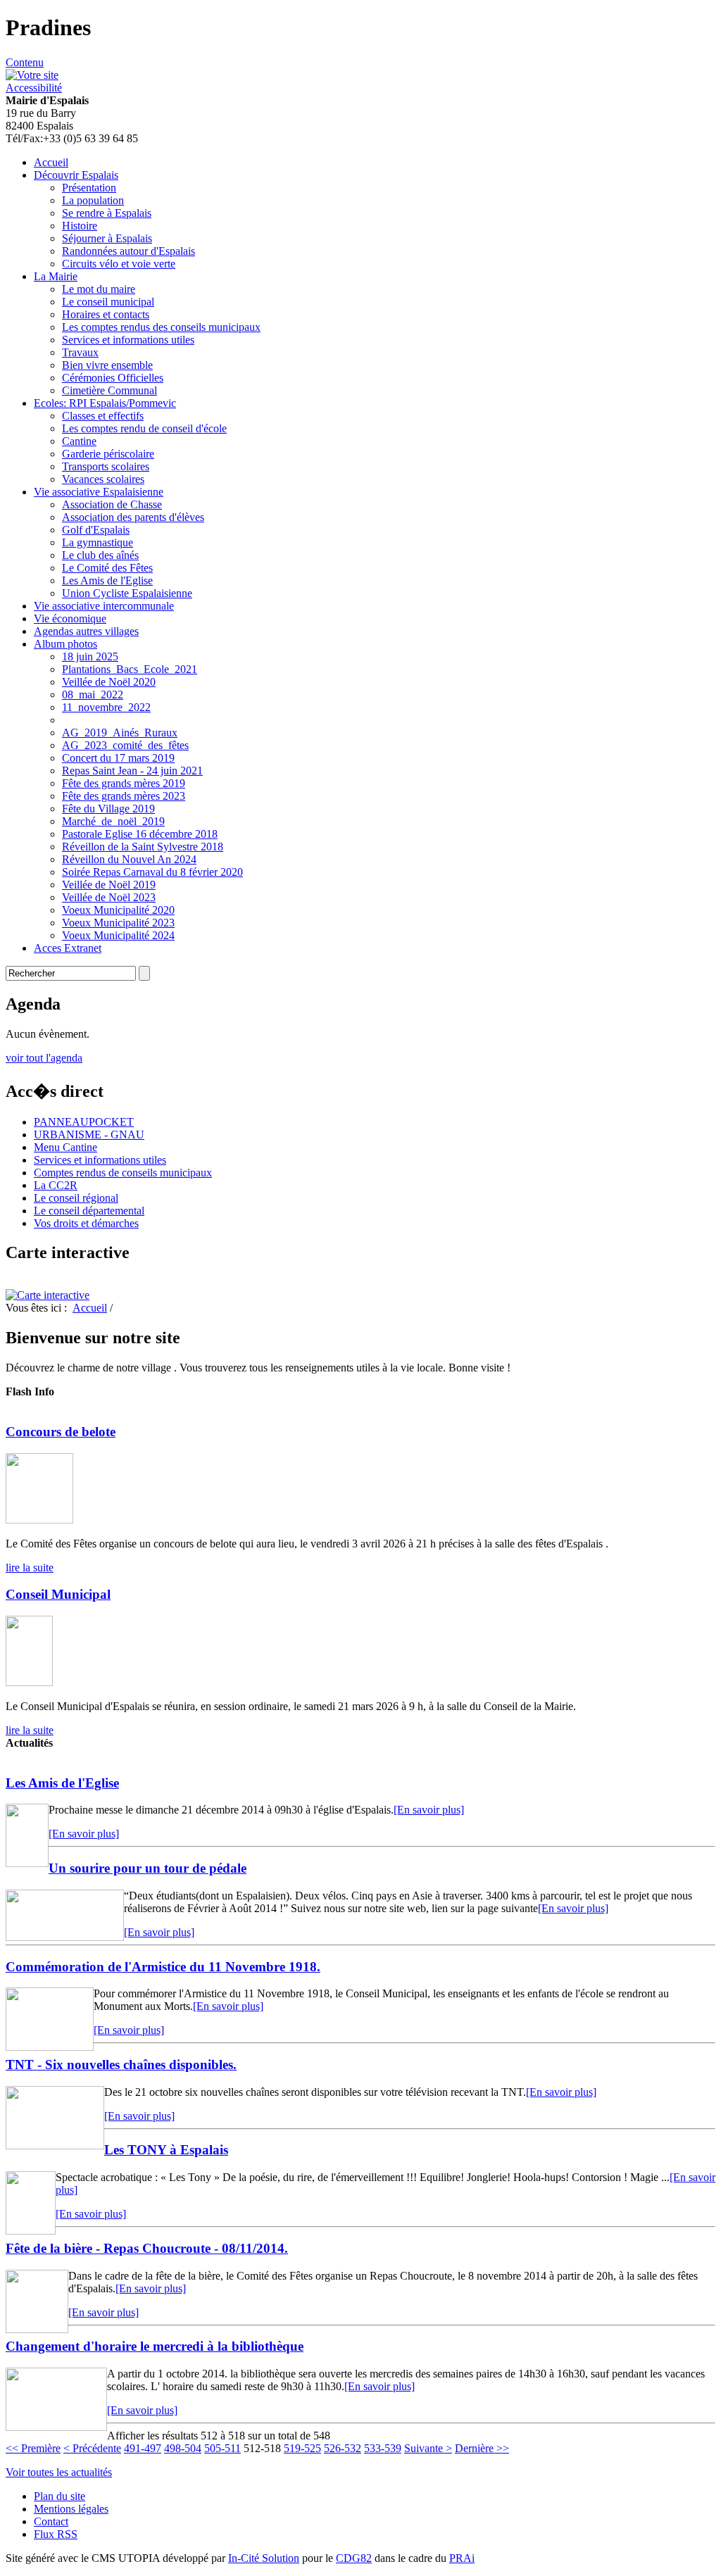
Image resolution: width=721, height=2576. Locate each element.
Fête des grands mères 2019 (124, 783)
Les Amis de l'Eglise (107, 580)
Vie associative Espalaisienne (99, 492)
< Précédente (92, 2448)
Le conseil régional (76, 1198)
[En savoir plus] (429, 1810)
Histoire (80, 226)
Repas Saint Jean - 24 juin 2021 (132, 771)
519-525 (302, 2448)
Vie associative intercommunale (104, 606)
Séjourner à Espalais (107, 238)
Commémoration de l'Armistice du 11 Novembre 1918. (163, 1967)
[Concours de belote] (39, 1520)
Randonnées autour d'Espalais (128, 251)
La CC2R (56, 1185)
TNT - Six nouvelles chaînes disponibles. (121, 2065)
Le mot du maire (99, 289)
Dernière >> (482, 2448)
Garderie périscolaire (108, 454)
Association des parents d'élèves (133, 517)
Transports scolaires (106, 466)
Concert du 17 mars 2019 (118, 758)
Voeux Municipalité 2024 (118, 935)
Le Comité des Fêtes (107, 568)
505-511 (222, 2448)
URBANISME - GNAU (89, 1135)
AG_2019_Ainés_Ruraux (120, 733)
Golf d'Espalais (96, 530)
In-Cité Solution (264, 2558)
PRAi (462, 2558)
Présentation (89, 188)
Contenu (25, 62)
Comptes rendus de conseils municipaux (123, 1173)
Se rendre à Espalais (107, 213)
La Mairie (56, 276)
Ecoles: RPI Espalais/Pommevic (105, 403)
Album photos (65, 644)
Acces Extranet (68, 948)
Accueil (51, 162)
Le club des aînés (100, 555)
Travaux (80, 352)
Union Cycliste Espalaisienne (127, 593)
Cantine (79, 441)
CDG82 (354, 2558)
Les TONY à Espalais (166, 2150)
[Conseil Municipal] (29, 1682)
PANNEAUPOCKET (84, 1122)
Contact (51, 2521)
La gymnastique (98, 542)
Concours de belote (61, 1432)
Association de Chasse (112, 504)
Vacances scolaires (103, 479)
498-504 (183, 2448)
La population (93, 200)
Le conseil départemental (89, 1211)
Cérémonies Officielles (113, 378)
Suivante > (428, 2448)
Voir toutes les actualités (59, 2472)
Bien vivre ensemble (107, 365)
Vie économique (70, 618)
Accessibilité (34, 88)
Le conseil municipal (108, 302)
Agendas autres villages (86, 631)
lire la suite (30, 1567)
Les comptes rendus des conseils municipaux (161, 327)
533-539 (383, 2448)
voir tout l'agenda (44, 1058)
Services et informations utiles (128, 340)
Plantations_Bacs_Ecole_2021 (130, 669)
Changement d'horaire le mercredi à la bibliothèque (155, 2346)
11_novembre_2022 (106, 707)
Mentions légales (71, 2509)
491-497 (143, 2448)
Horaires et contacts (106, 314)
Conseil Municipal (58, 1594)
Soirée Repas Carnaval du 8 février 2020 (152, 872)
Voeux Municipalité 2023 (118, 923)
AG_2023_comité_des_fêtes (125, 745)
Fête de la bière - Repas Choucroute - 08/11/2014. (147, 2248)
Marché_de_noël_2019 (113, 821)
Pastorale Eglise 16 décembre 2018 (140, 834)
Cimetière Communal (109, 390)
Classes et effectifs (103, 416)
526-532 (343, 2448)
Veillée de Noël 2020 (109, 682)
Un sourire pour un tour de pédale (148, 1868)
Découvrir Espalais (76, 175)
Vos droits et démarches (86, 1223)
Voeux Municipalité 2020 (118, 910)
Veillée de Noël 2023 (109, 897)
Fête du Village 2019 (108, 809)
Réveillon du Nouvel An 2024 (129, 859)
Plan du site (59, 2496)
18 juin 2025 (90, 656)
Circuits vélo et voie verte (119, 264)
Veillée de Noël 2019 (109, 885)
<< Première (33, 2448)
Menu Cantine (65, 1147)
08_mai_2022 (93, 695)
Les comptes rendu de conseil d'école (144, 428)
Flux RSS (56, 2534)
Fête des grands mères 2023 (124, 796)
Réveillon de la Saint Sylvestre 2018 (143, 847)
